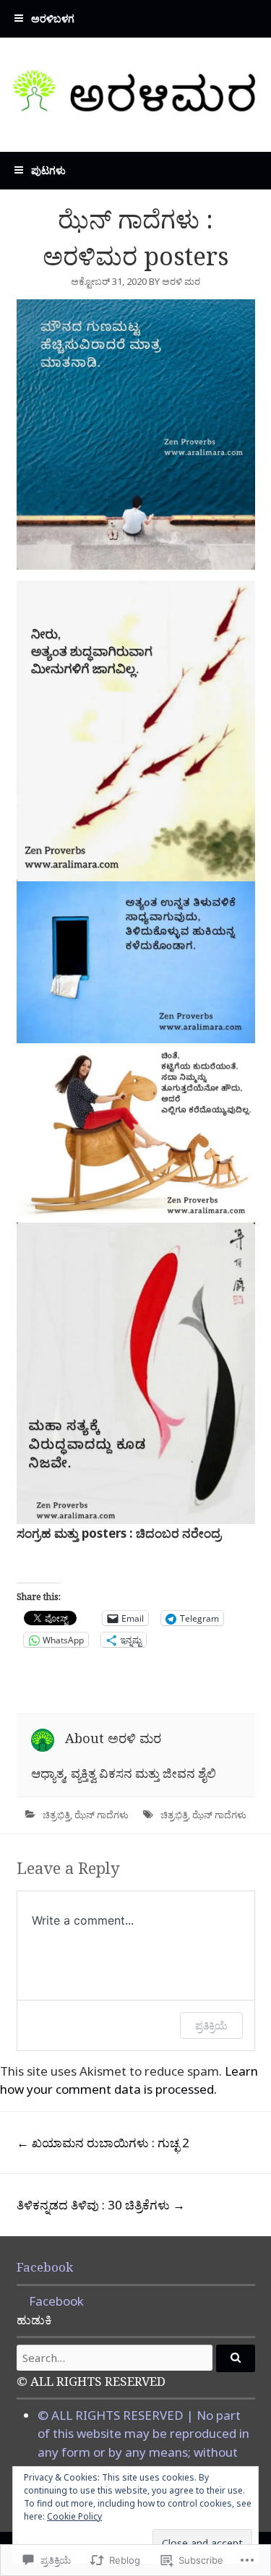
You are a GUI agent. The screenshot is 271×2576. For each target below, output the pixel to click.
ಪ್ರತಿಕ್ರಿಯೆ (211, 2025)
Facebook (45, 2267)
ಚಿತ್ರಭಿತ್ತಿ (56, 1815)
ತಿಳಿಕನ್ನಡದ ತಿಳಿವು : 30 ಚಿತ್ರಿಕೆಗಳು (101, 2205)
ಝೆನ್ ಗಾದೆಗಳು (102, 1815)
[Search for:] (136, 2358)
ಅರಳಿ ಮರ (181, 281)
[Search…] (236, 2358)
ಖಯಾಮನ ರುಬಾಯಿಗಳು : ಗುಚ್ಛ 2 (103, 2143)
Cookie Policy (74, 2516)
